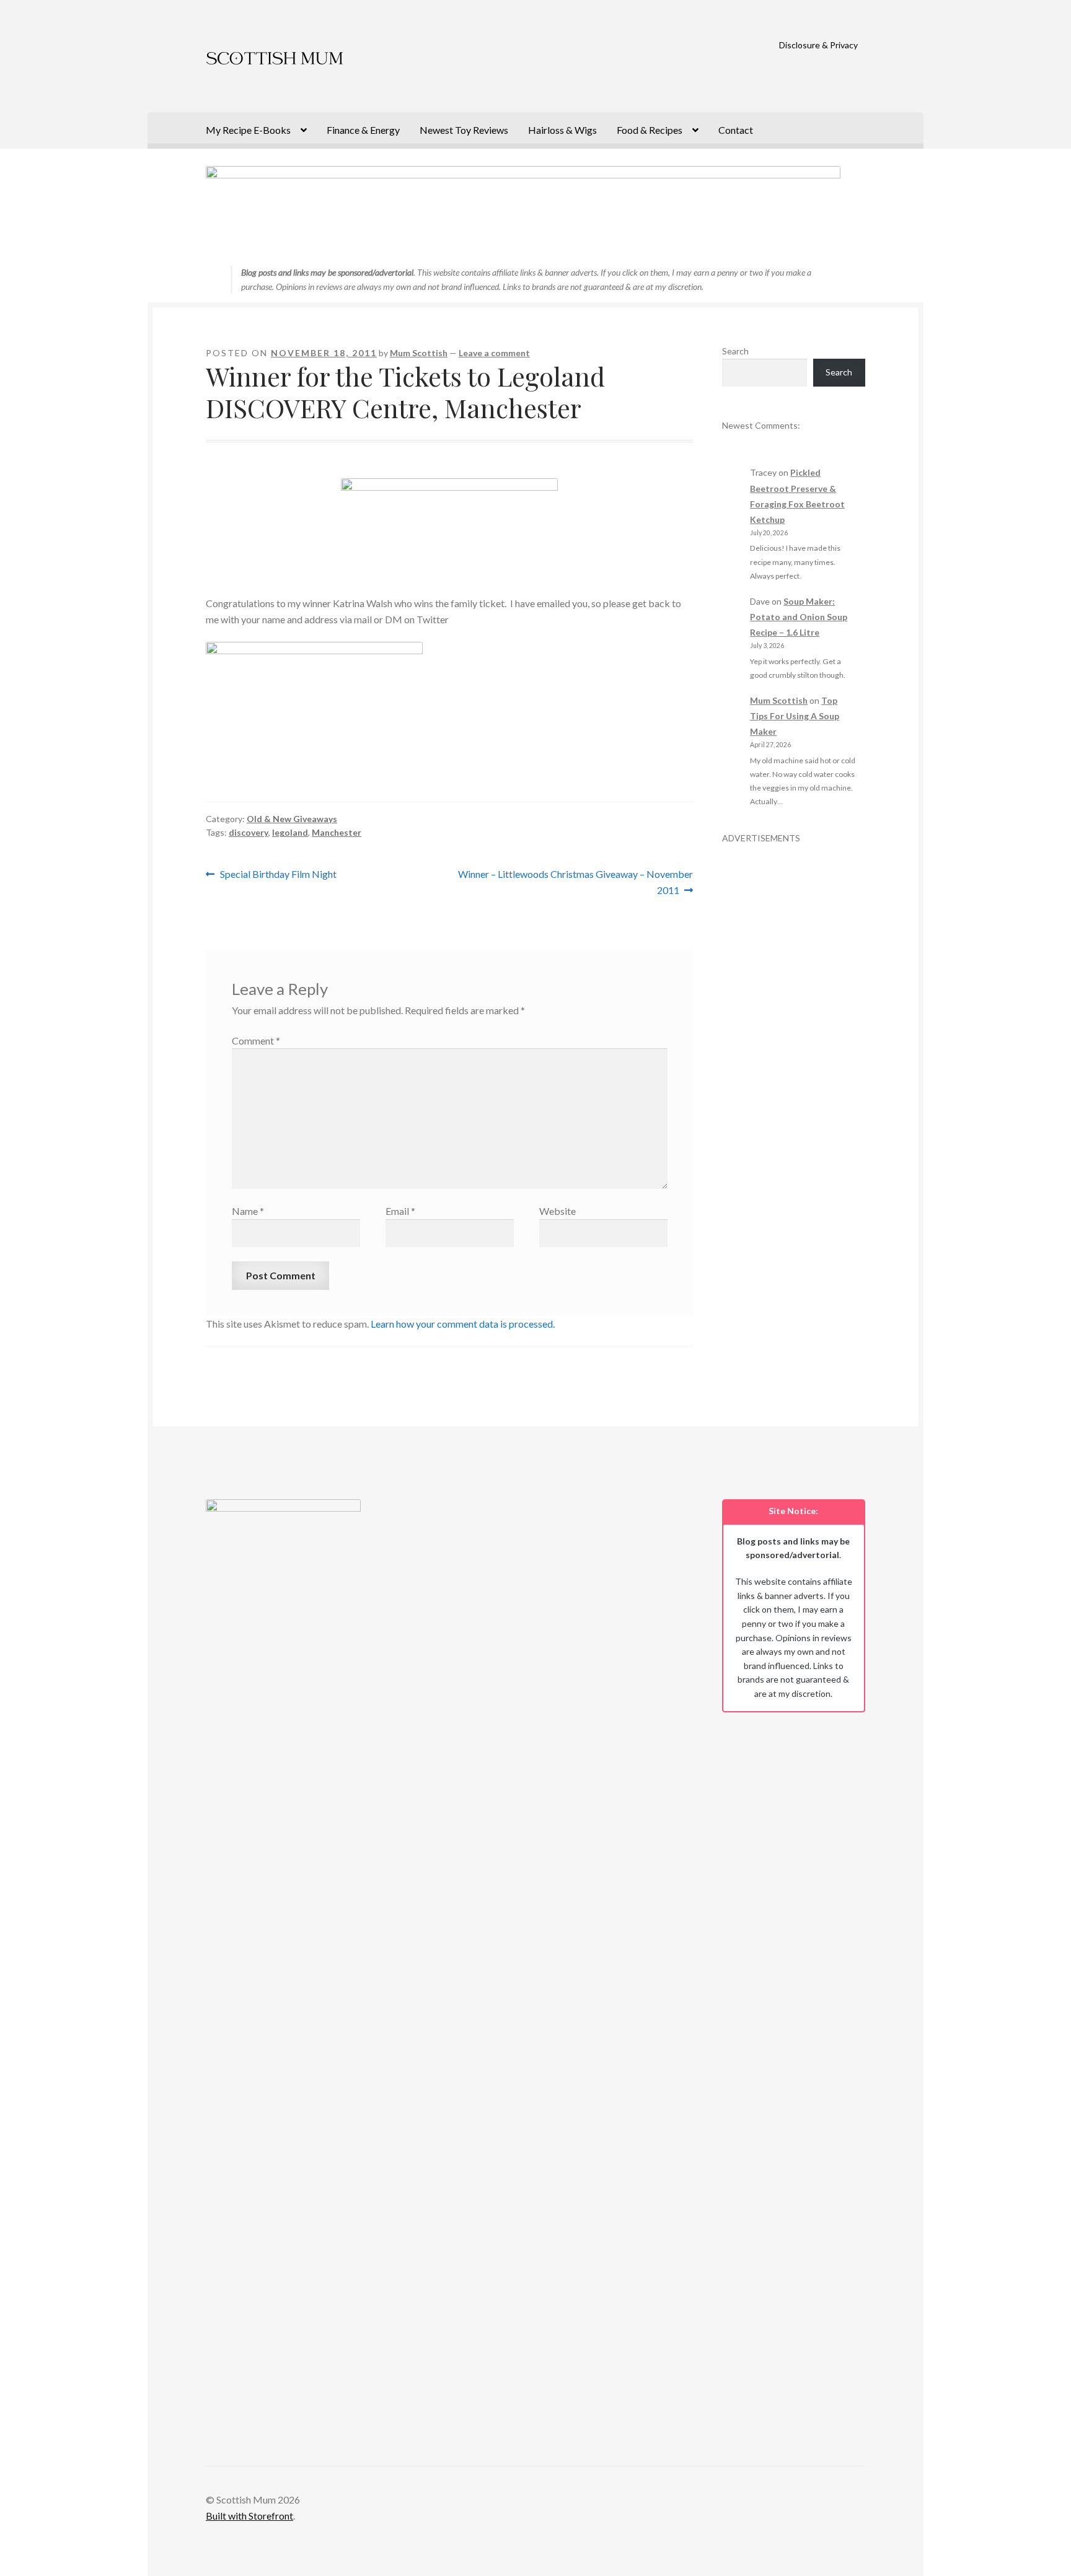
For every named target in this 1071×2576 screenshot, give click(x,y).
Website (558, 1211)
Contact (736, 130)
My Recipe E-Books (248, 130)
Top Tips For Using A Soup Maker (795, 716)
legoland (290, 832)
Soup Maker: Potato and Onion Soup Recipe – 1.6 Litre (799, 617)
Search (735, 351)
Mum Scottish (419, 353)
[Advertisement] (794, 1031)
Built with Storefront (249, 2516)
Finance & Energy (363, 130)
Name (248, 1211)
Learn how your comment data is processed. (463, 1324)
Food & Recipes (650, 130)
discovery (249, 832)
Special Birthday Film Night (278, 875)
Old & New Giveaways (292, 819)
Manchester (337, 832)
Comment (256, 1040)
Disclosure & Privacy (818, 45)
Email (400, 1211)
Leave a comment (494, 353)
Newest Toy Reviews (464, 130)
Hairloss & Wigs (562, 130)
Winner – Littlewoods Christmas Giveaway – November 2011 (575, 882)
